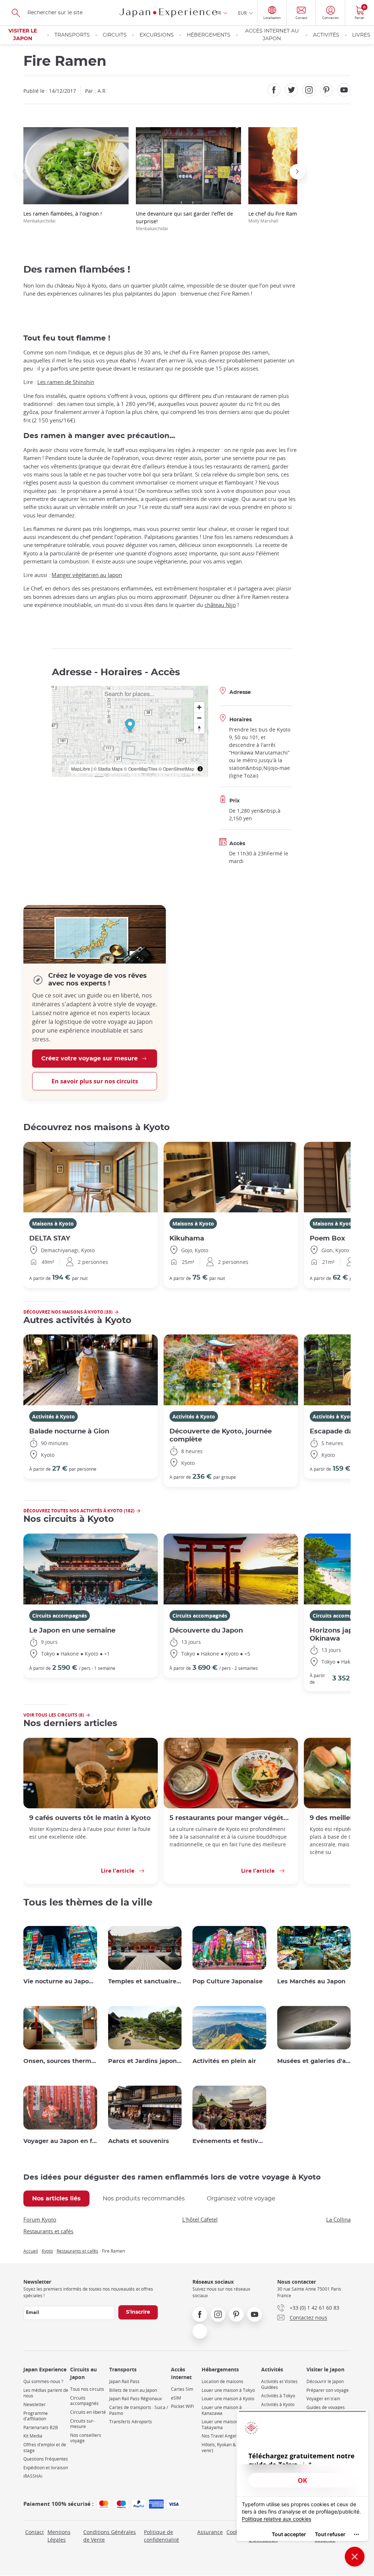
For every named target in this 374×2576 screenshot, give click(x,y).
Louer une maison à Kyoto (228, 2399)
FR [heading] (219, 13)
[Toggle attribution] (200, 769)
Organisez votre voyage (241, 2199)
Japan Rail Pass (124, 2381)
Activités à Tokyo (278, 2396)
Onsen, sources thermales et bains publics (60, 2061)
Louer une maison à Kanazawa (222, 2410)
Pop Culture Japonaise (228, 1982)
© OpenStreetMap (176, 769)
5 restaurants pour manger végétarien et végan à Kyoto (231, 1818)
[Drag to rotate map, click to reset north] (199, 728)
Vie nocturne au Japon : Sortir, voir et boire (60, 1982)
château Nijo (220, 605)
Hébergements (209, 35)
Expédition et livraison (46, 2468)
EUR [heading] (242, 13)
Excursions (157, 35)
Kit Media (33, 2436)
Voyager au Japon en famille (60, 2141)
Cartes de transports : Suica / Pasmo (139, 2410)
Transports (72, 35)
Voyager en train (323, 2399)
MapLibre (81, 769)
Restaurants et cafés (48, 2231)
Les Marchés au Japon (311, 1982)
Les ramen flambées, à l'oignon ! (63, 217)
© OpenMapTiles (141, 769)
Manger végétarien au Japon (87, 575)
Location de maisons (222, 2381)
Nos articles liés (56, 2199)
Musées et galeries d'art (314, 2061)
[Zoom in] (199, 707)
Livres (361, 35)
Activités (326, 35)
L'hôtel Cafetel (200, 2219)
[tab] (56, 2199)
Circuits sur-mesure (82, 2424)
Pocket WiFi (182, 2406)
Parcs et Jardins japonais (145, 2061)
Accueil (31, 2251)
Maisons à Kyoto (53, 1224)
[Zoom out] (199, 718)
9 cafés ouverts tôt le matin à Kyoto (90, 1818)
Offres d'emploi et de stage (45, 2448)
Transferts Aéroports (131, 2422)
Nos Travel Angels (220, 2436)
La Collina (338, 2219)
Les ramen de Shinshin (66, 382)
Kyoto (47, 2251)
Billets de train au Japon (133, 2390)
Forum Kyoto (40, 2219)
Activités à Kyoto (54, 1416)
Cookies (236, 2532)
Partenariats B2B (41, 2427)
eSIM (176, 2398)
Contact (35, 2532)
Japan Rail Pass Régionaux (136, 2399)
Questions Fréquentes (46, 2459)
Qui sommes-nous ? (43, 2381)
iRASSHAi (33, 2476)
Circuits (115, 35)
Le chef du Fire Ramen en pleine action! (297, 217)
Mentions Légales (59, 2536)
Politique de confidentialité (161, 2536)
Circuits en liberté (88, 2412)
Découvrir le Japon (325, 2381)
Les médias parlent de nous (46, 2393)
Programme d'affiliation (36, 2416)
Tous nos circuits (87, 2389)
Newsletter (35, 2404)
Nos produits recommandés (144, 2199)
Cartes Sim (182, 2389)
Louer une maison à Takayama (222, 2425)
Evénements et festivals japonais (229, 2141)
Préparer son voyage (328, 2390)
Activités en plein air (224, 2061)
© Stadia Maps (108, 769)
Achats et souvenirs (139, 2141)
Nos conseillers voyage (86, 2438)
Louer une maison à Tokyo (228, 2390)
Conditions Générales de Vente (110, 2536)
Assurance (210, 2532)
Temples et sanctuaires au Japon (145, 1982)
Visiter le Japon (23, 35)
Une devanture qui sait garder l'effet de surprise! (184, 221)
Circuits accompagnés (60, 1616)
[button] (23, 172)
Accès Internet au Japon (272, 35)
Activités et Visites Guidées (279, 2384)
